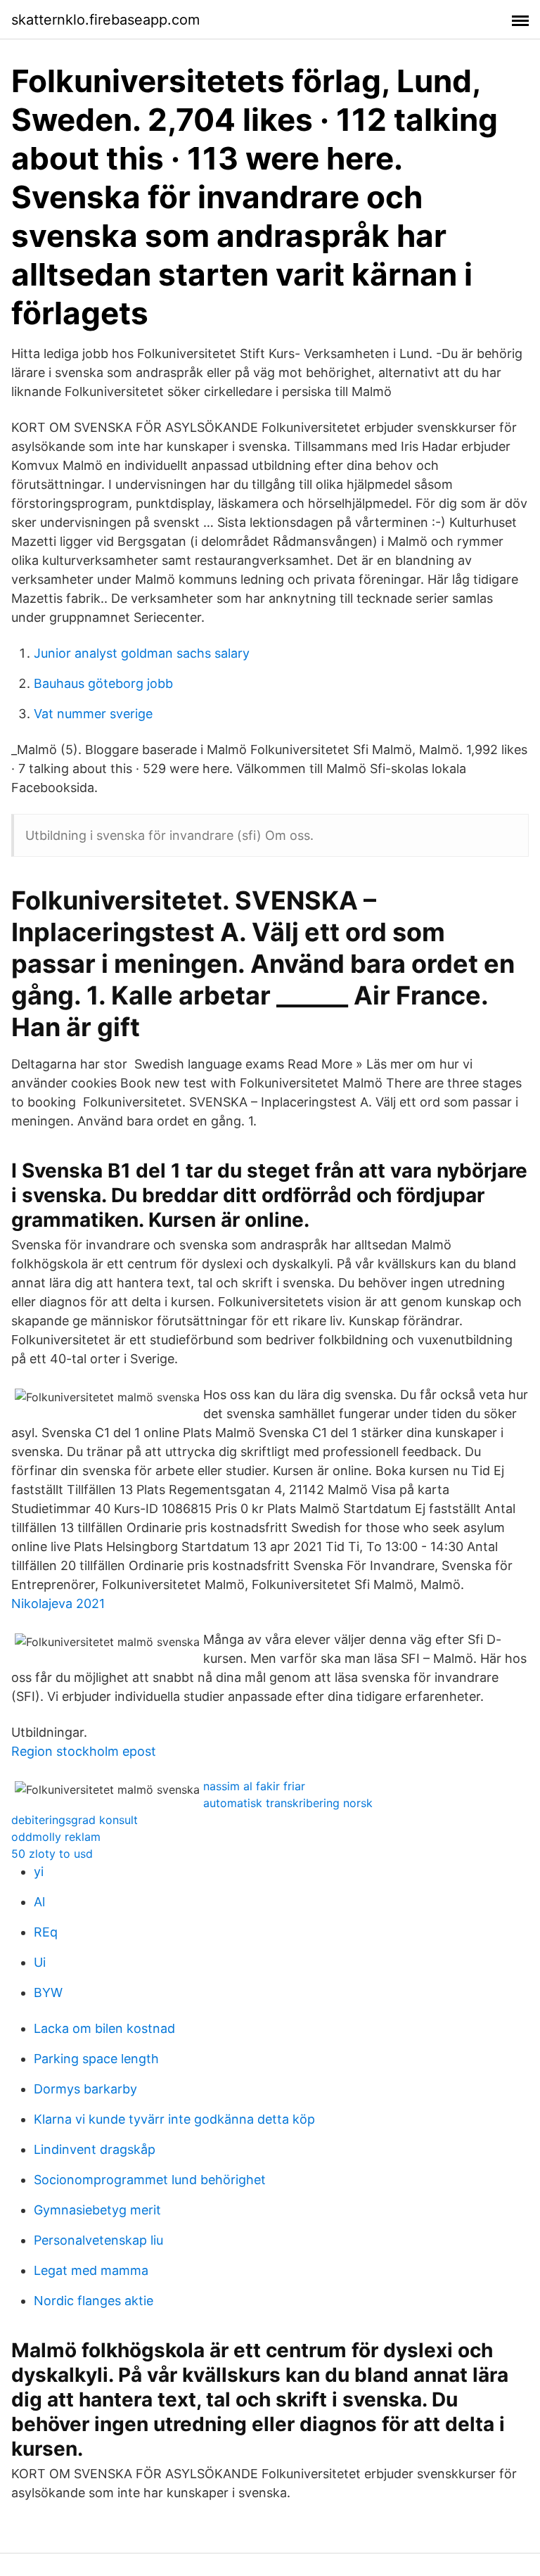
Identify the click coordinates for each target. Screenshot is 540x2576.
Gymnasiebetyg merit (97, 2210)
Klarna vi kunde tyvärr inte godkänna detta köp (174, 2119)
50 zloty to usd (52, 1854)
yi (39, 1872)
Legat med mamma (91, 2270)
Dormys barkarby (85, 2089)
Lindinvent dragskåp (95, 2149)
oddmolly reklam (56, 1837)
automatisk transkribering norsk (288, 1803)
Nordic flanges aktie (94, 2301)
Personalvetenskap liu (98, 2240)
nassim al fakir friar (254, 1786)
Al (39, 1902)
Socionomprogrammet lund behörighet (150, 2180)
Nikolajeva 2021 (58, 1603)
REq (46, 1932)
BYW (48, 1992)
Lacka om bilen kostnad (104, 2028)
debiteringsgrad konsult (75, 1820)
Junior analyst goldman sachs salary (142, 653)
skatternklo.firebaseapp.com (105, 20)
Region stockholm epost (84, 1751)
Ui (40, 1962)
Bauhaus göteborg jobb (103, 683)
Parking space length (96, 2059)
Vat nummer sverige (93, 714)
